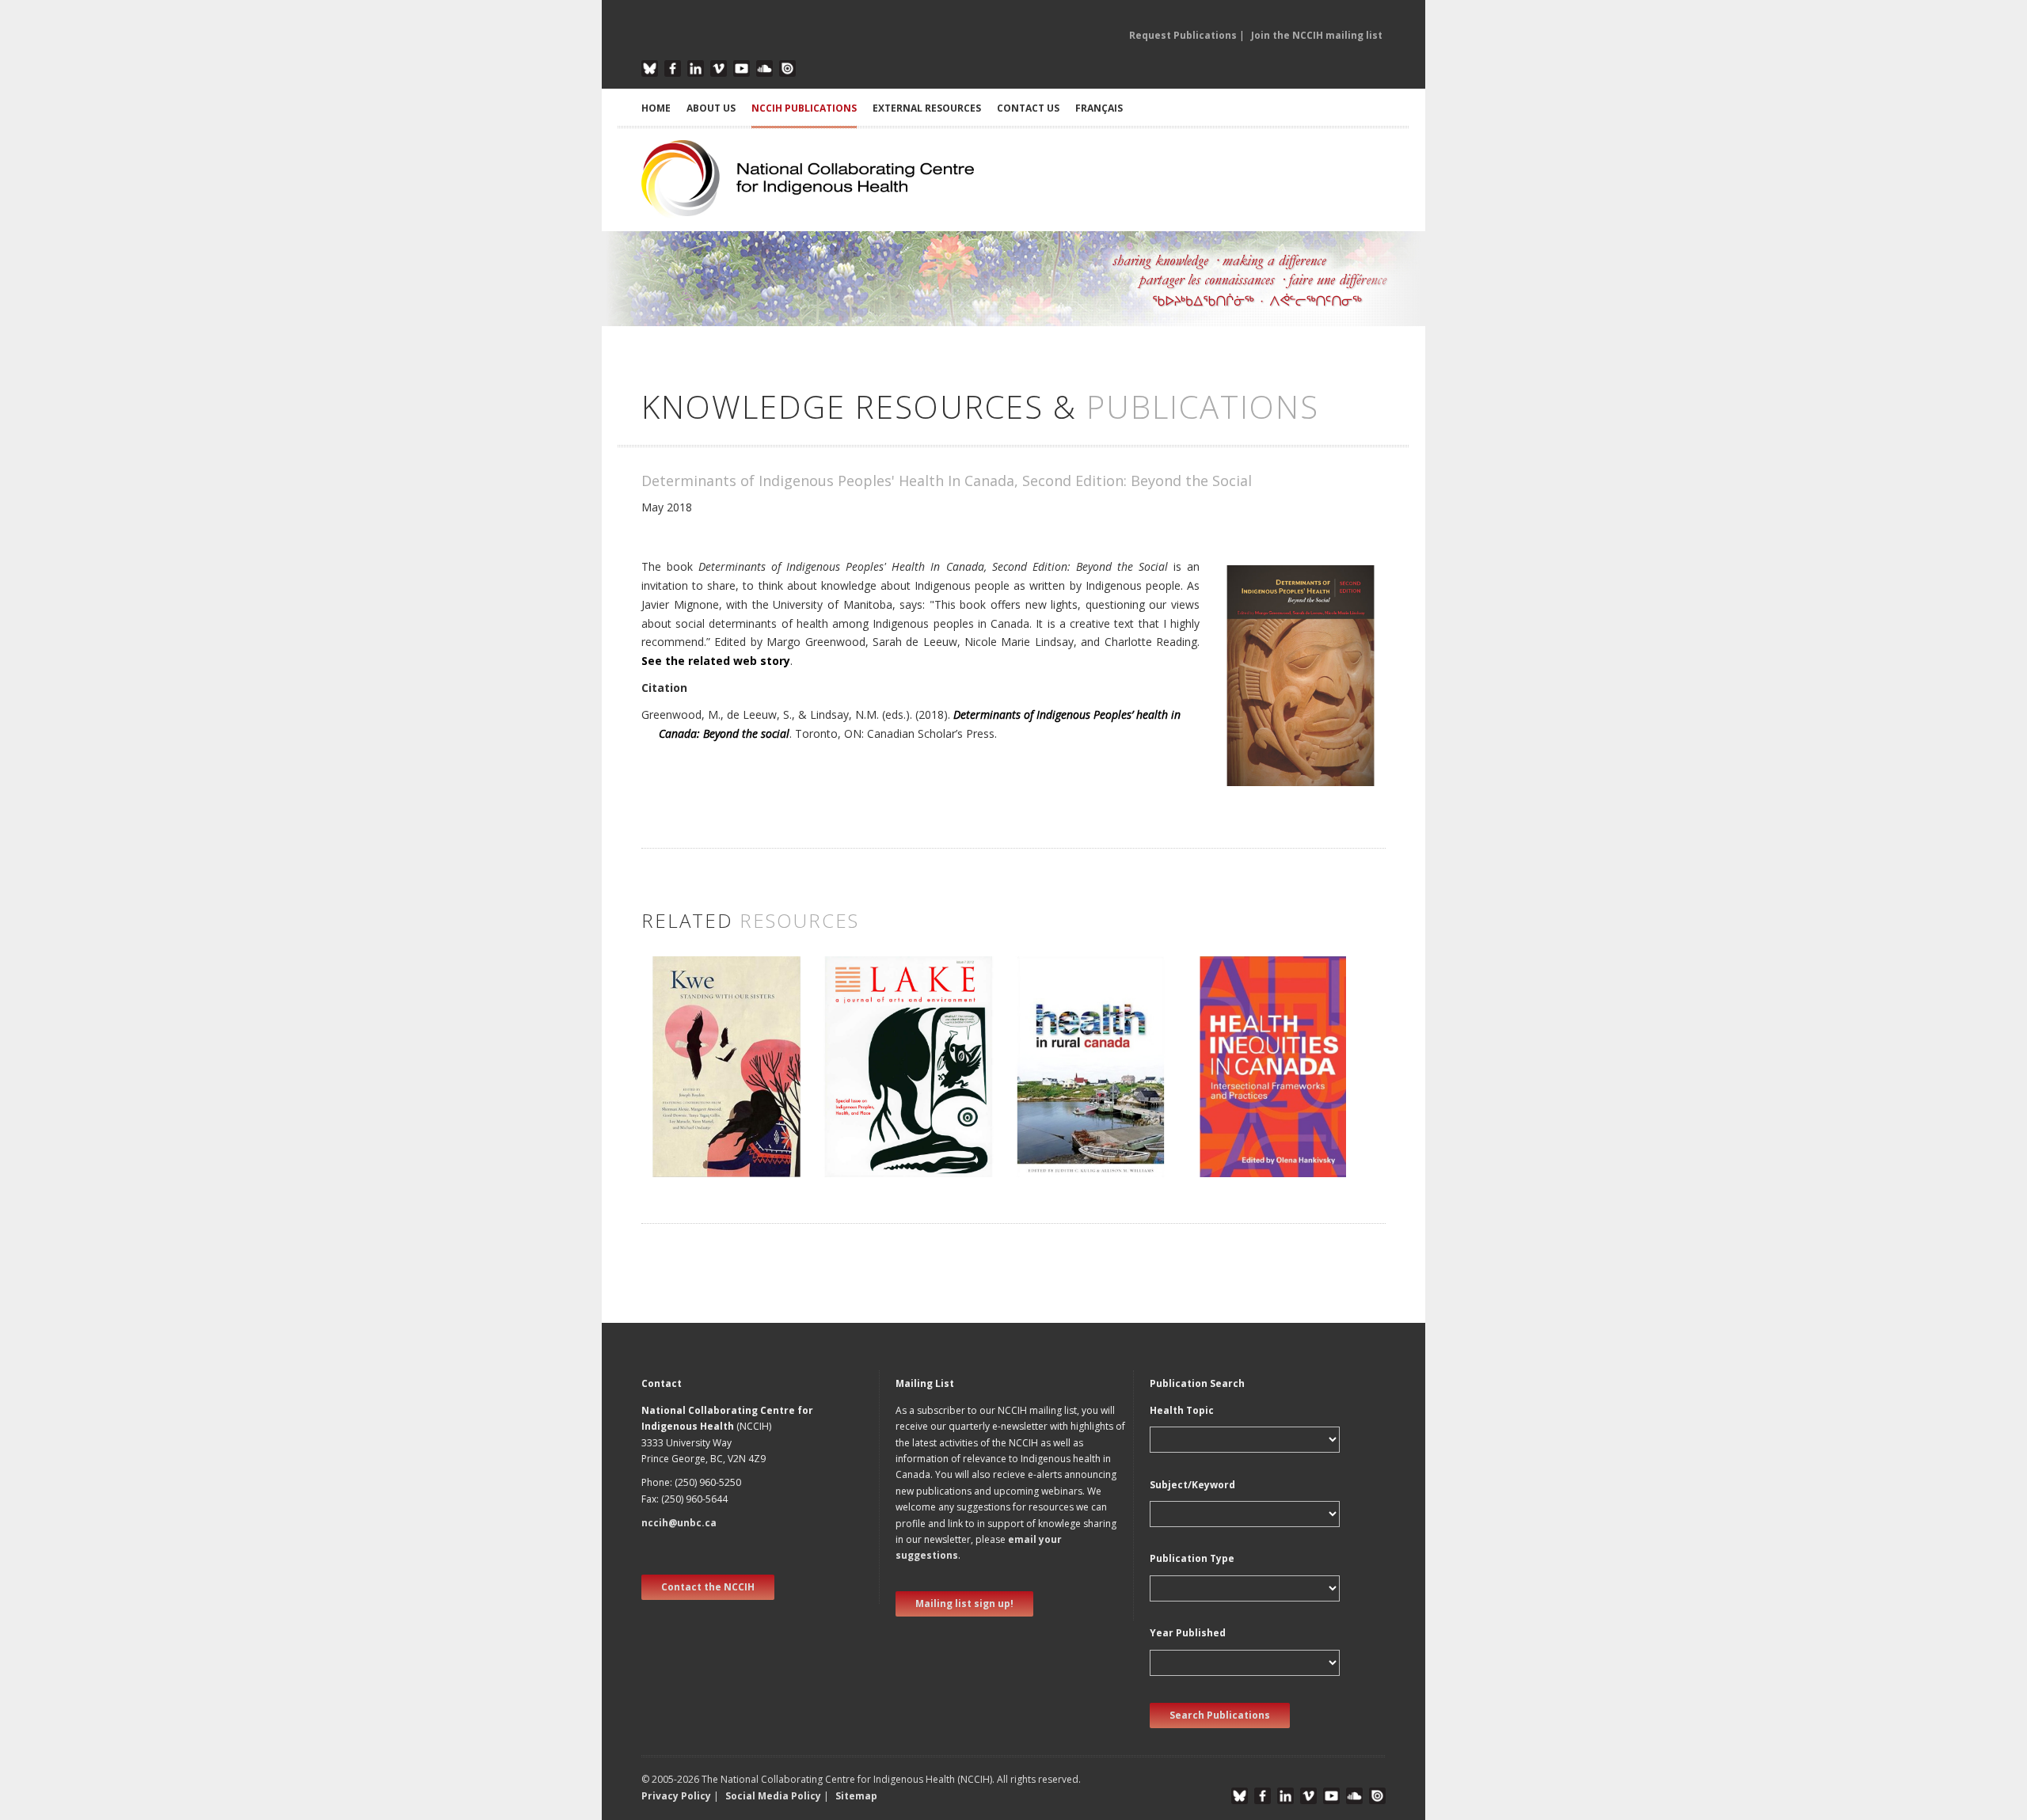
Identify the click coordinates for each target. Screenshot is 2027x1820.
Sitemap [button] (856, 1796)
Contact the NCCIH (708, 1587)
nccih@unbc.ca (679, 1523)
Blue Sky (650, 68)
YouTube (742, 68)
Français (1099, 108)
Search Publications (1220, 1715)
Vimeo (719, 68)
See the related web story (716, 661)
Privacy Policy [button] (676, 1796)
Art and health (685, 1083)
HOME (656, 108)
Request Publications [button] (1183, 35)
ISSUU (787, 68)
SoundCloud (764, 68)
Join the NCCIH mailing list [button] (1317, 35)
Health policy (1046, 1104)
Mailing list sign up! (964, 1603)
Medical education (1060, 1121)
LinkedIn (696, 68)
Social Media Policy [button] (773, 1796)
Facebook (673, 68)
